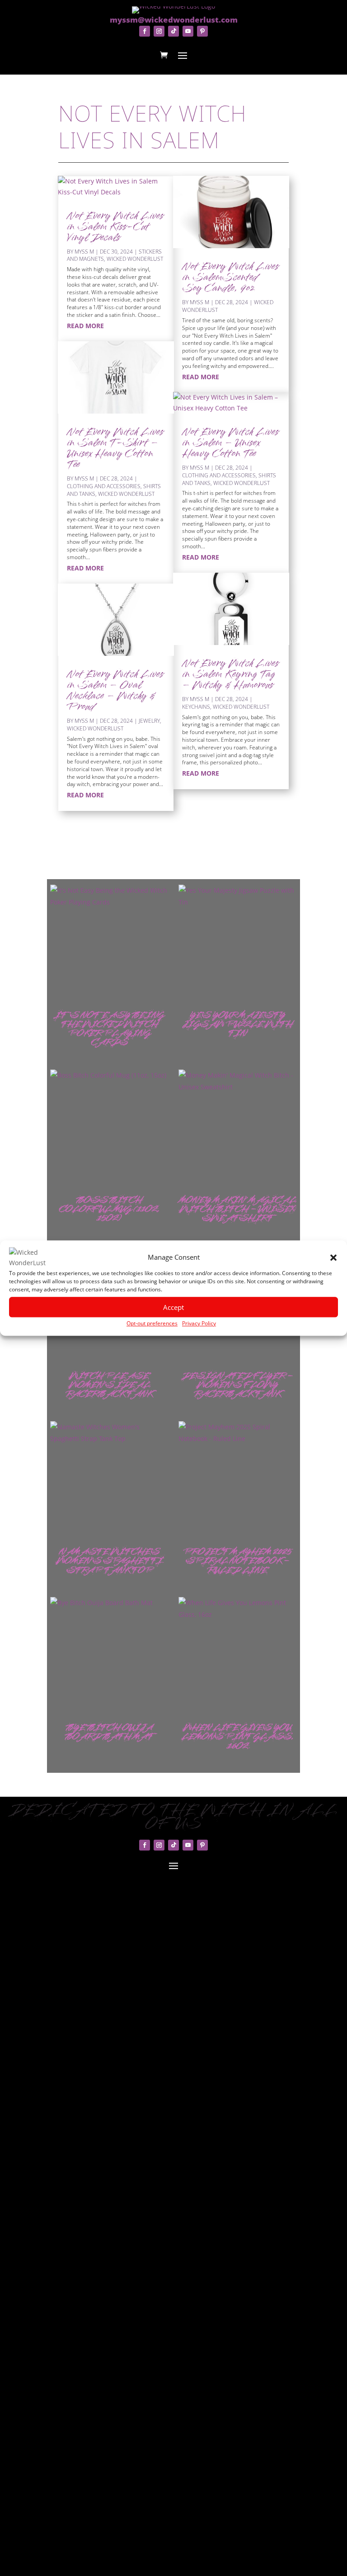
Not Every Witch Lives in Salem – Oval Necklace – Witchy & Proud (115, 691)
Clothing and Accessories (104, 486)
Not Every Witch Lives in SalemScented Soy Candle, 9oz (230, 278)
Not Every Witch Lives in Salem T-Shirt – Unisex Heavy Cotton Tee (115, 449)
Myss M (84, 252)
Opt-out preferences (152, 1323)
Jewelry (149, 721)
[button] (333, 1258)
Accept (173, 1307)
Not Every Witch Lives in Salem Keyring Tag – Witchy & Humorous (230, 675)
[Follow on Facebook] (145, 31)
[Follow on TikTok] (173, 31)
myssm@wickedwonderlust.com (174, 20)
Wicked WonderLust (135, 259)
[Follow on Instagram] (159, 31)
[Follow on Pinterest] (202, 31)
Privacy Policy (199, 1323)
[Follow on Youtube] (188, 31)
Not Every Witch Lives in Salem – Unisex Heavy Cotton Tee (230, 443)
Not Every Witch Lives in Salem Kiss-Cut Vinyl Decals (115, 227)
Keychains (196, 707)
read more (85, 326)
